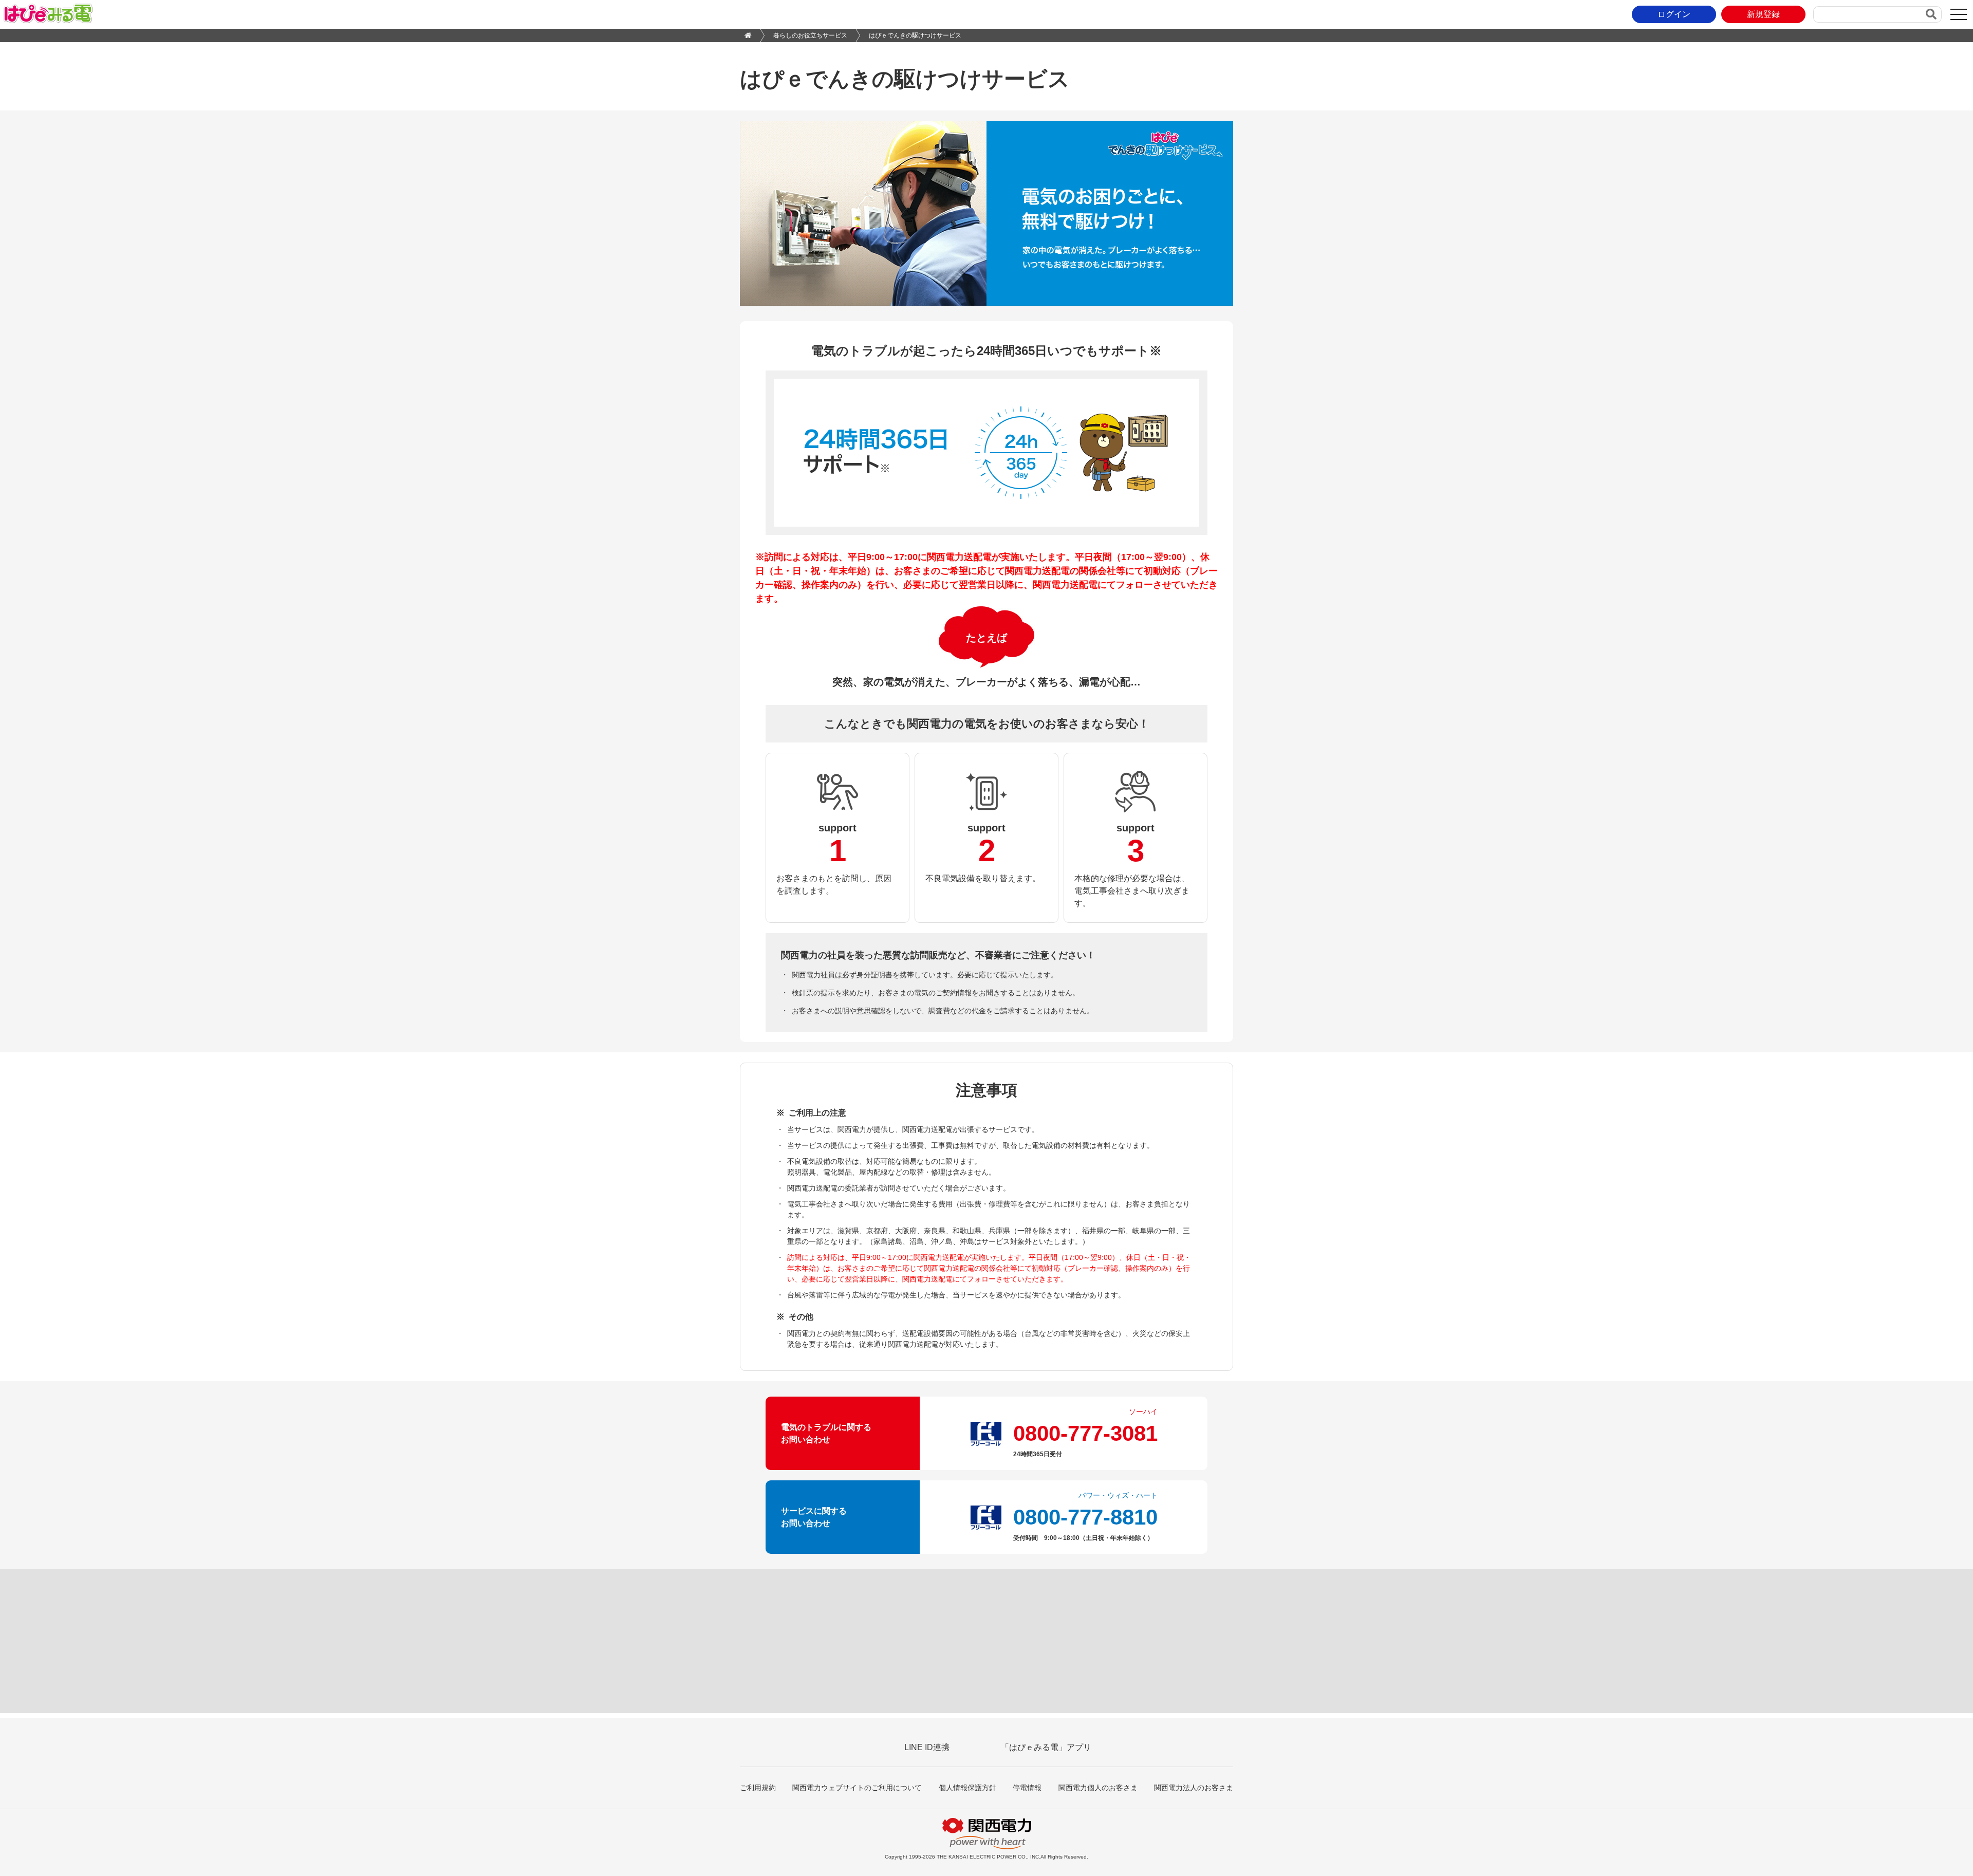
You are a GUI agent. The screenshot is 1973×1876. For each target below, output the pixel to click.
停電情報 (1027, 1788)
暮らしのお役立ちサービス (810, 35)
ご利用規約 (758, 1788)
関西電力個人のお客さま (1098, 1788)
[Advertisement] (986, 1641)
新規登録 (1763, 14)
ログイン (1674, 14)
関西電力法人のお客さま (1194, 1788)
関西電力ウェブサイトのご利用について (857, 1788)
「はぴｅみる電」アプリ (1046, 1747)
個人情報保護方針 (967, 1788)
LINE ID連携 (927, 1747)
